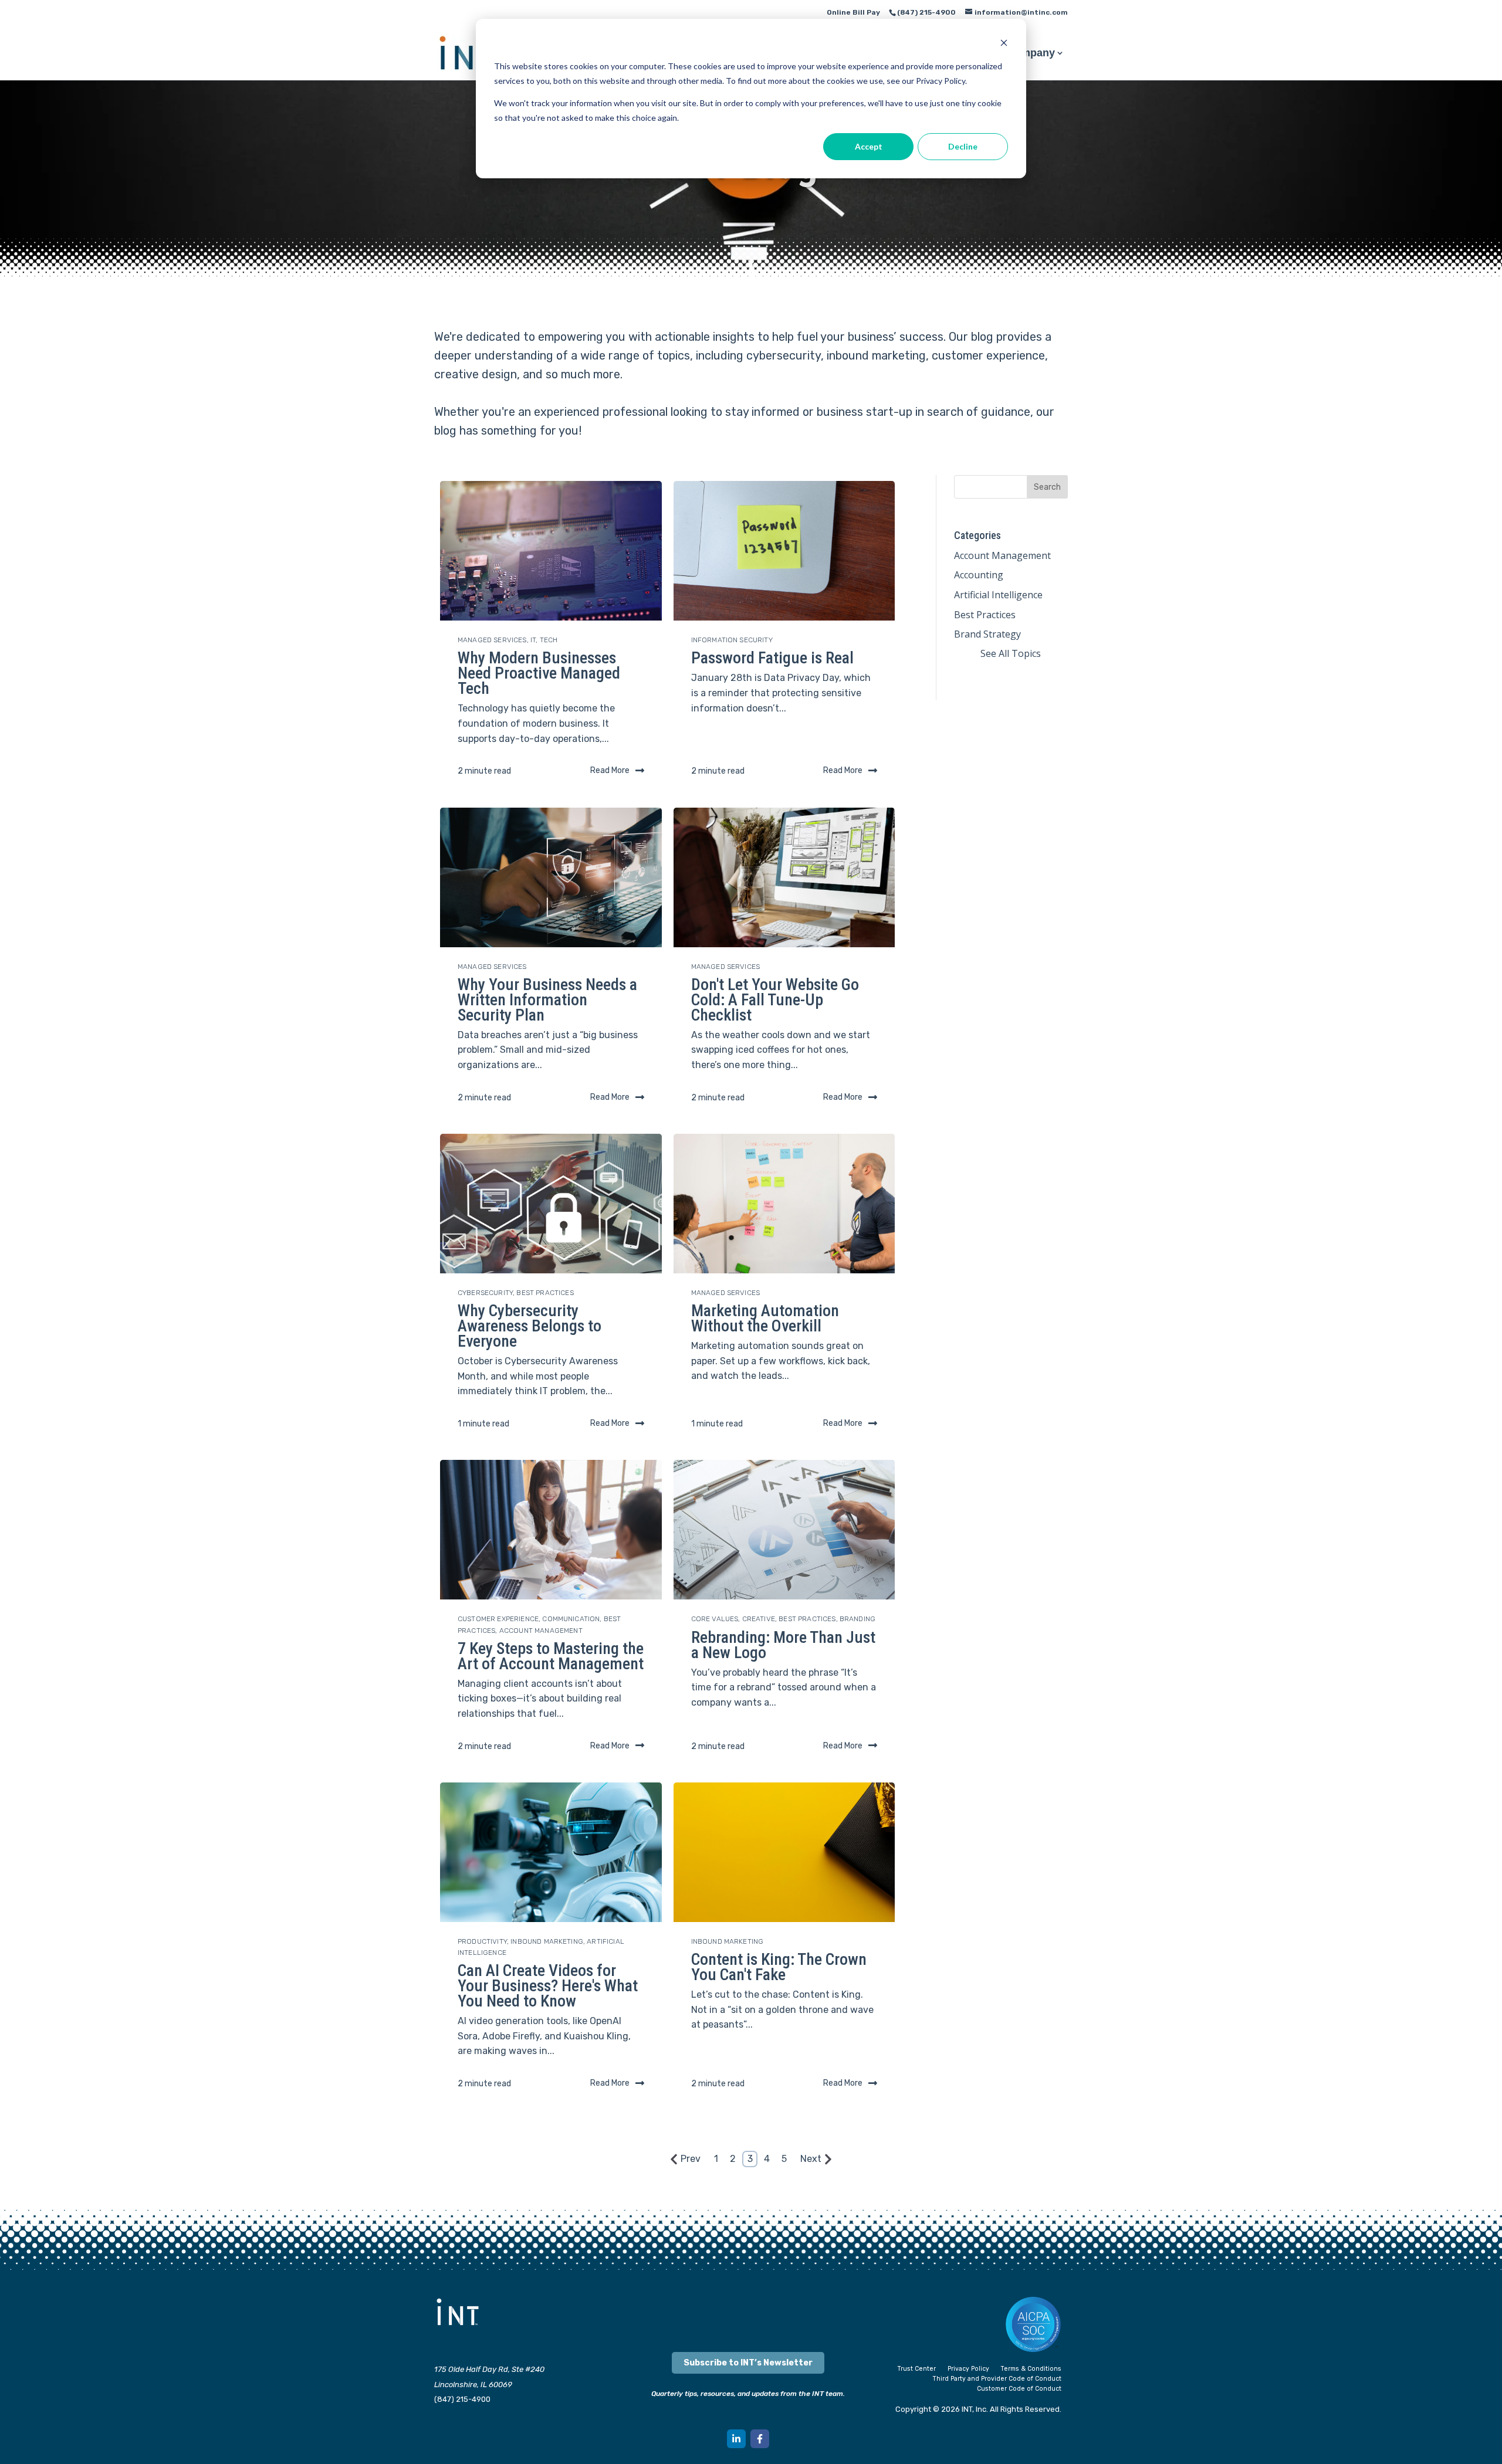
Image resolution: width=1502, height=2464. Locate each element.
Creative (759, 1619)
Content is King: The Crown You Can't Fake (779, 1967)
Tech (549, 640)
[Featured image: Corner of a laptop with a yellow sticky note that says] (784, 551)
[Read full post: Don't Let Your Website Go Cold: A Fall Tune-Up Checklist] (784, 877)
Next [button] (811, 2159)
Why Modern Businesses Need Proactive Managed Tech (539, 673)
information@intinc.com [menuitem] (1021, 12)
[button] (736, 2439)
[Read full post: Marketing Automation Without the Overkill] (784, 1204)
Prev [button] (691, 2159)
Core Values (715, 1619)
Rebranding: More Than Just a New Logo (783, 1645)
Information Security (732, 640)
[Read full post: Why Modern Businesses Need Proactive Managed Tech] (551, 551)
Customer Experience (498, 1619)
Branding (857, 1619)
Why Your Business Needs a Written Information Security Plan (547, 1000)
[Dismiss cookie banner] (1004, 44)
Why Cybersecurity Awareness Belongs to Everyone (530, 1326)
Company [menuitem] (1031, 54)
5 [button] (784, 2159)
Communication (571, 1619)
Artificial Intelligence (998, 595)
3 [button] (750, 2159)
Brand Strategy (987, 634)
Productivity (482, 1941)
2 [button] (733, 2159)
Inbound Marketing (547, 1941)
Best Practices (545, 1293)
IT (533, 640)
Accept (869, 146)
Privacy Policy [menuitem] (968, 2369)
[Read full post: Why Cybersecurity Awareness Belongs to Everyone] (551, 1204)
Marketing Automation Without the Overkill (765, 1318)
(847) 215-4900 (462, 2399)
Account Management (541, 1631)
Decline (963, 146)
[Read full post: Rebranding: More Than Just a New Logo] (784, 1530)
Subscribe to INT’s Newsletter (748, 2363)
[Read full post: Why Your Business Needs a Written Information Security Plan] (551, 877)
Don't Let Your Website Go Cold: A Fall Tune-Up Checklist (775, 1000)
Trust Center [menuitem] (917, 2369)
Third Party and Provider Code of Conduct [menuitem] (997, 2379)
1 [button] (716, 2159)
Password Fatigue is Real (772, 658)
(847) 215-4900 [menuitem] (926, 12)
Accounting (979, 575)
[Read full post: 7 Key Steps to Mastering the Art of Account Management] (551, 1530)
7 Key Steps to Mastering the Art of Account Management (551, 1656)
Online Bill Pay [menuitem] (853, 12)
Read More (610, 770)
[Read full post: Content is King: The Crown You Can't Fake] (784, 1852)
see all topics (1011, 653)
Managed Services (492, 640)
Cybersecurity (485, 1293)
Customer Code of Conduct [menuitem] (1019, 2389)
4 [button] (767, 2159)
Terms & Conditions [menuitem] (1031, 2369)
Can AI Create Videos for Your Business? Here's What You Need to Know (548, 1986)
